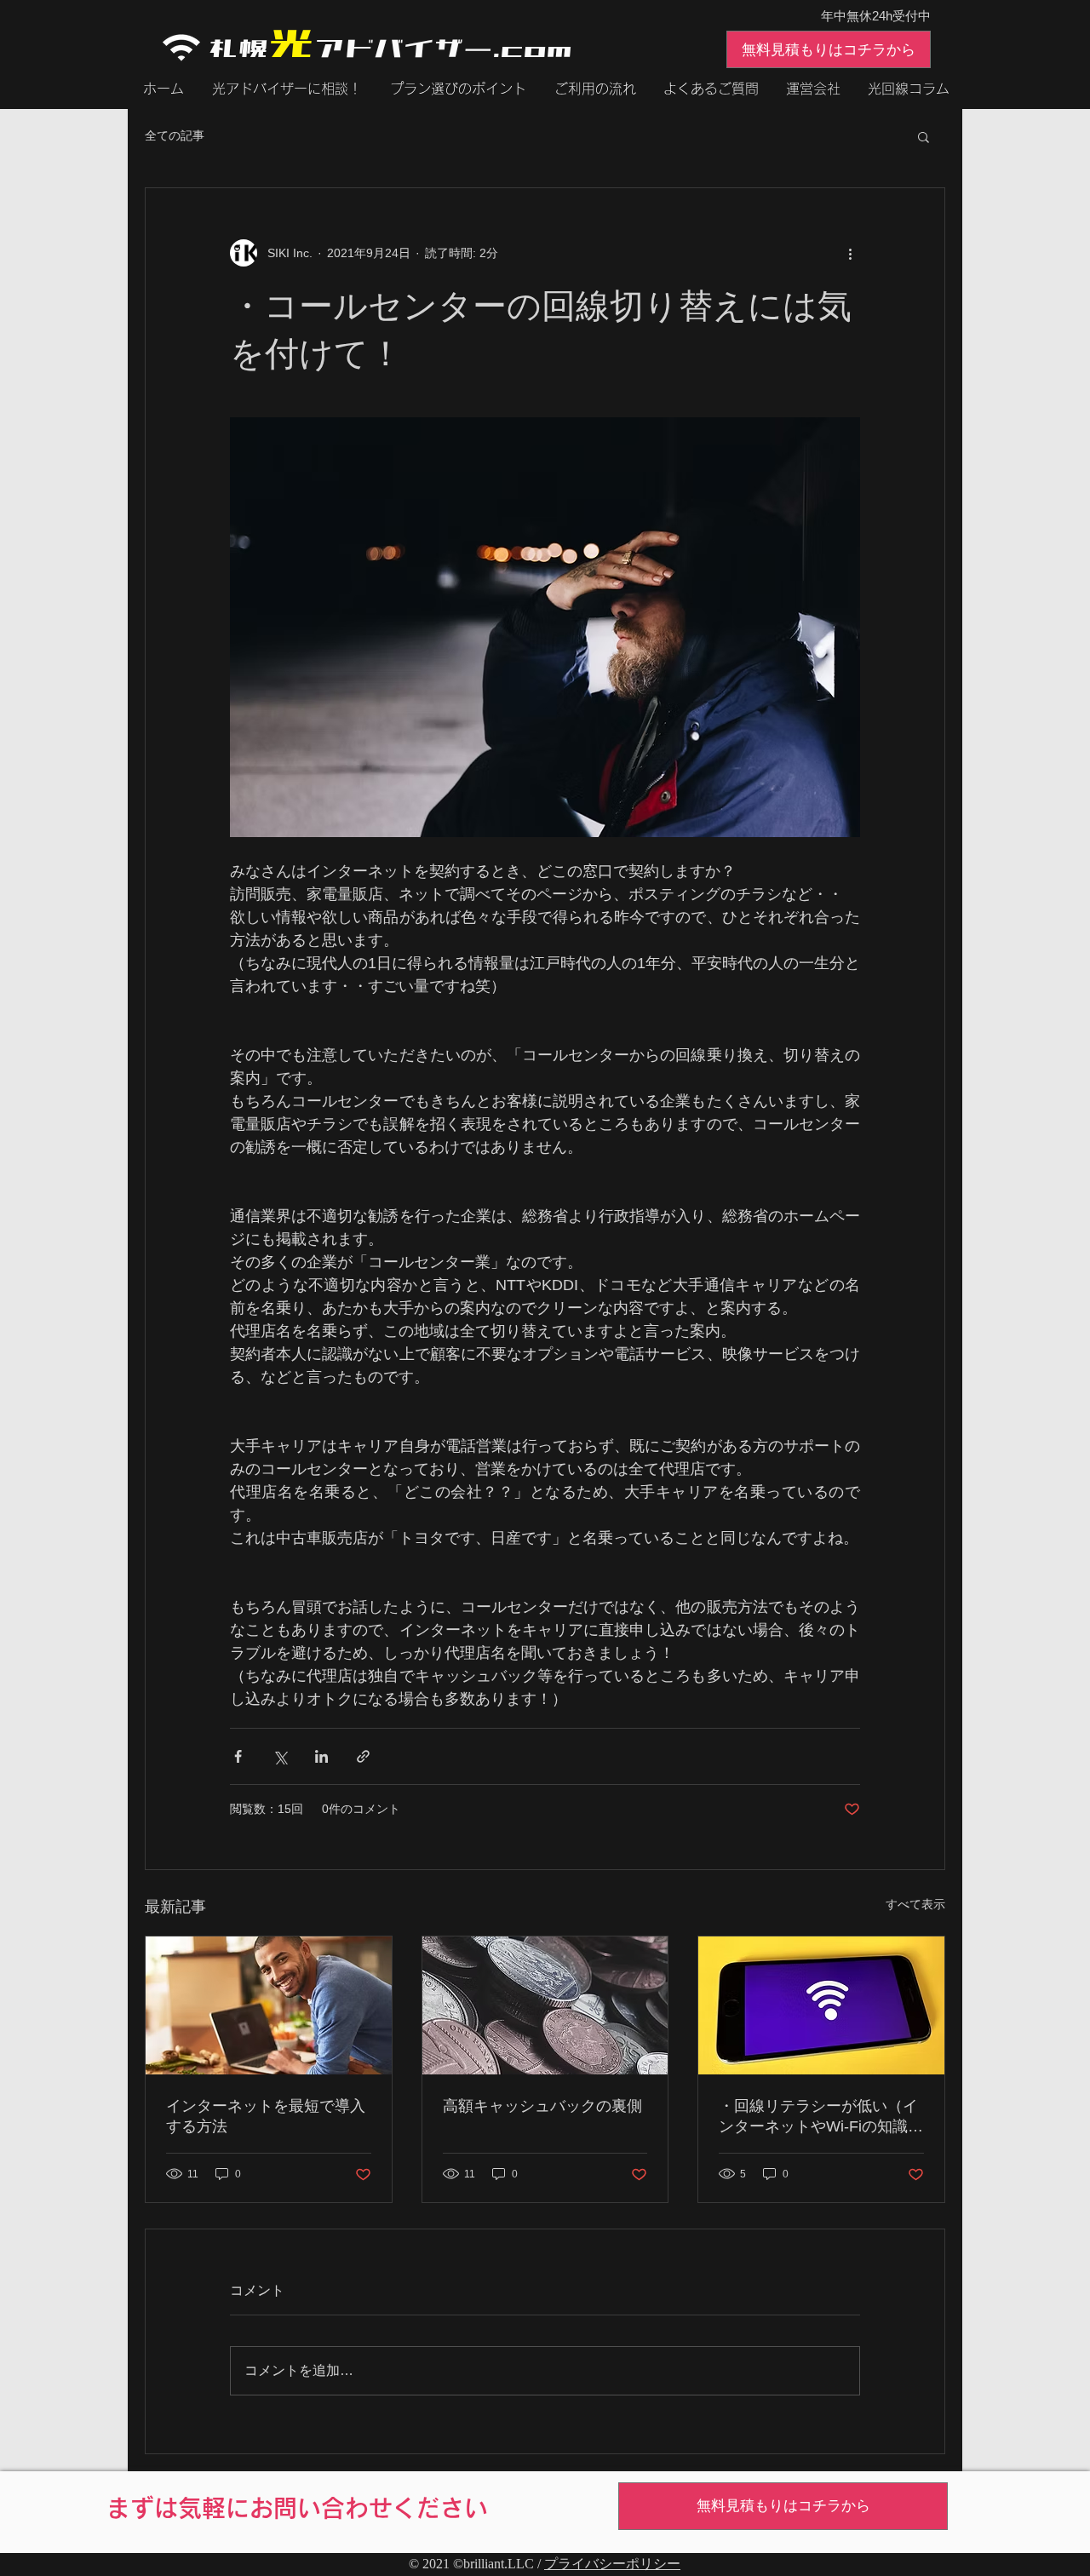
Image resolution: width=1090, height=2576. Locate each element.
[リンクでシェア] (363, 1756)
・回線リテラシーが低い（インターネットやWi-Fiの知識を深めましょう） (821, 2117)
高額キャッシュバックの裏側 (542, 2106)
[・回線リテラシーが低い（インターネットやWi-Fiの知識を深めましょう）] (821, 2005)
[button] (924, 136)
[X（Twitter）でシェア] (280, 1756)
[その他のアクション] (850, 253)
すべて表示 (915, 1904)
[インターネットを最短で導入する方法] (269, 2005)
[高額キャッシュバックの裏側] (545, 2005)
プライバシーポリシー (612, 2564)
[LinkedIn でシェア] (321, 1756)
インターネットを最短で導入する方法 (266, 2116)
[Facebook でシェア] (238, 1756)
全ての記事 (175, 135)
